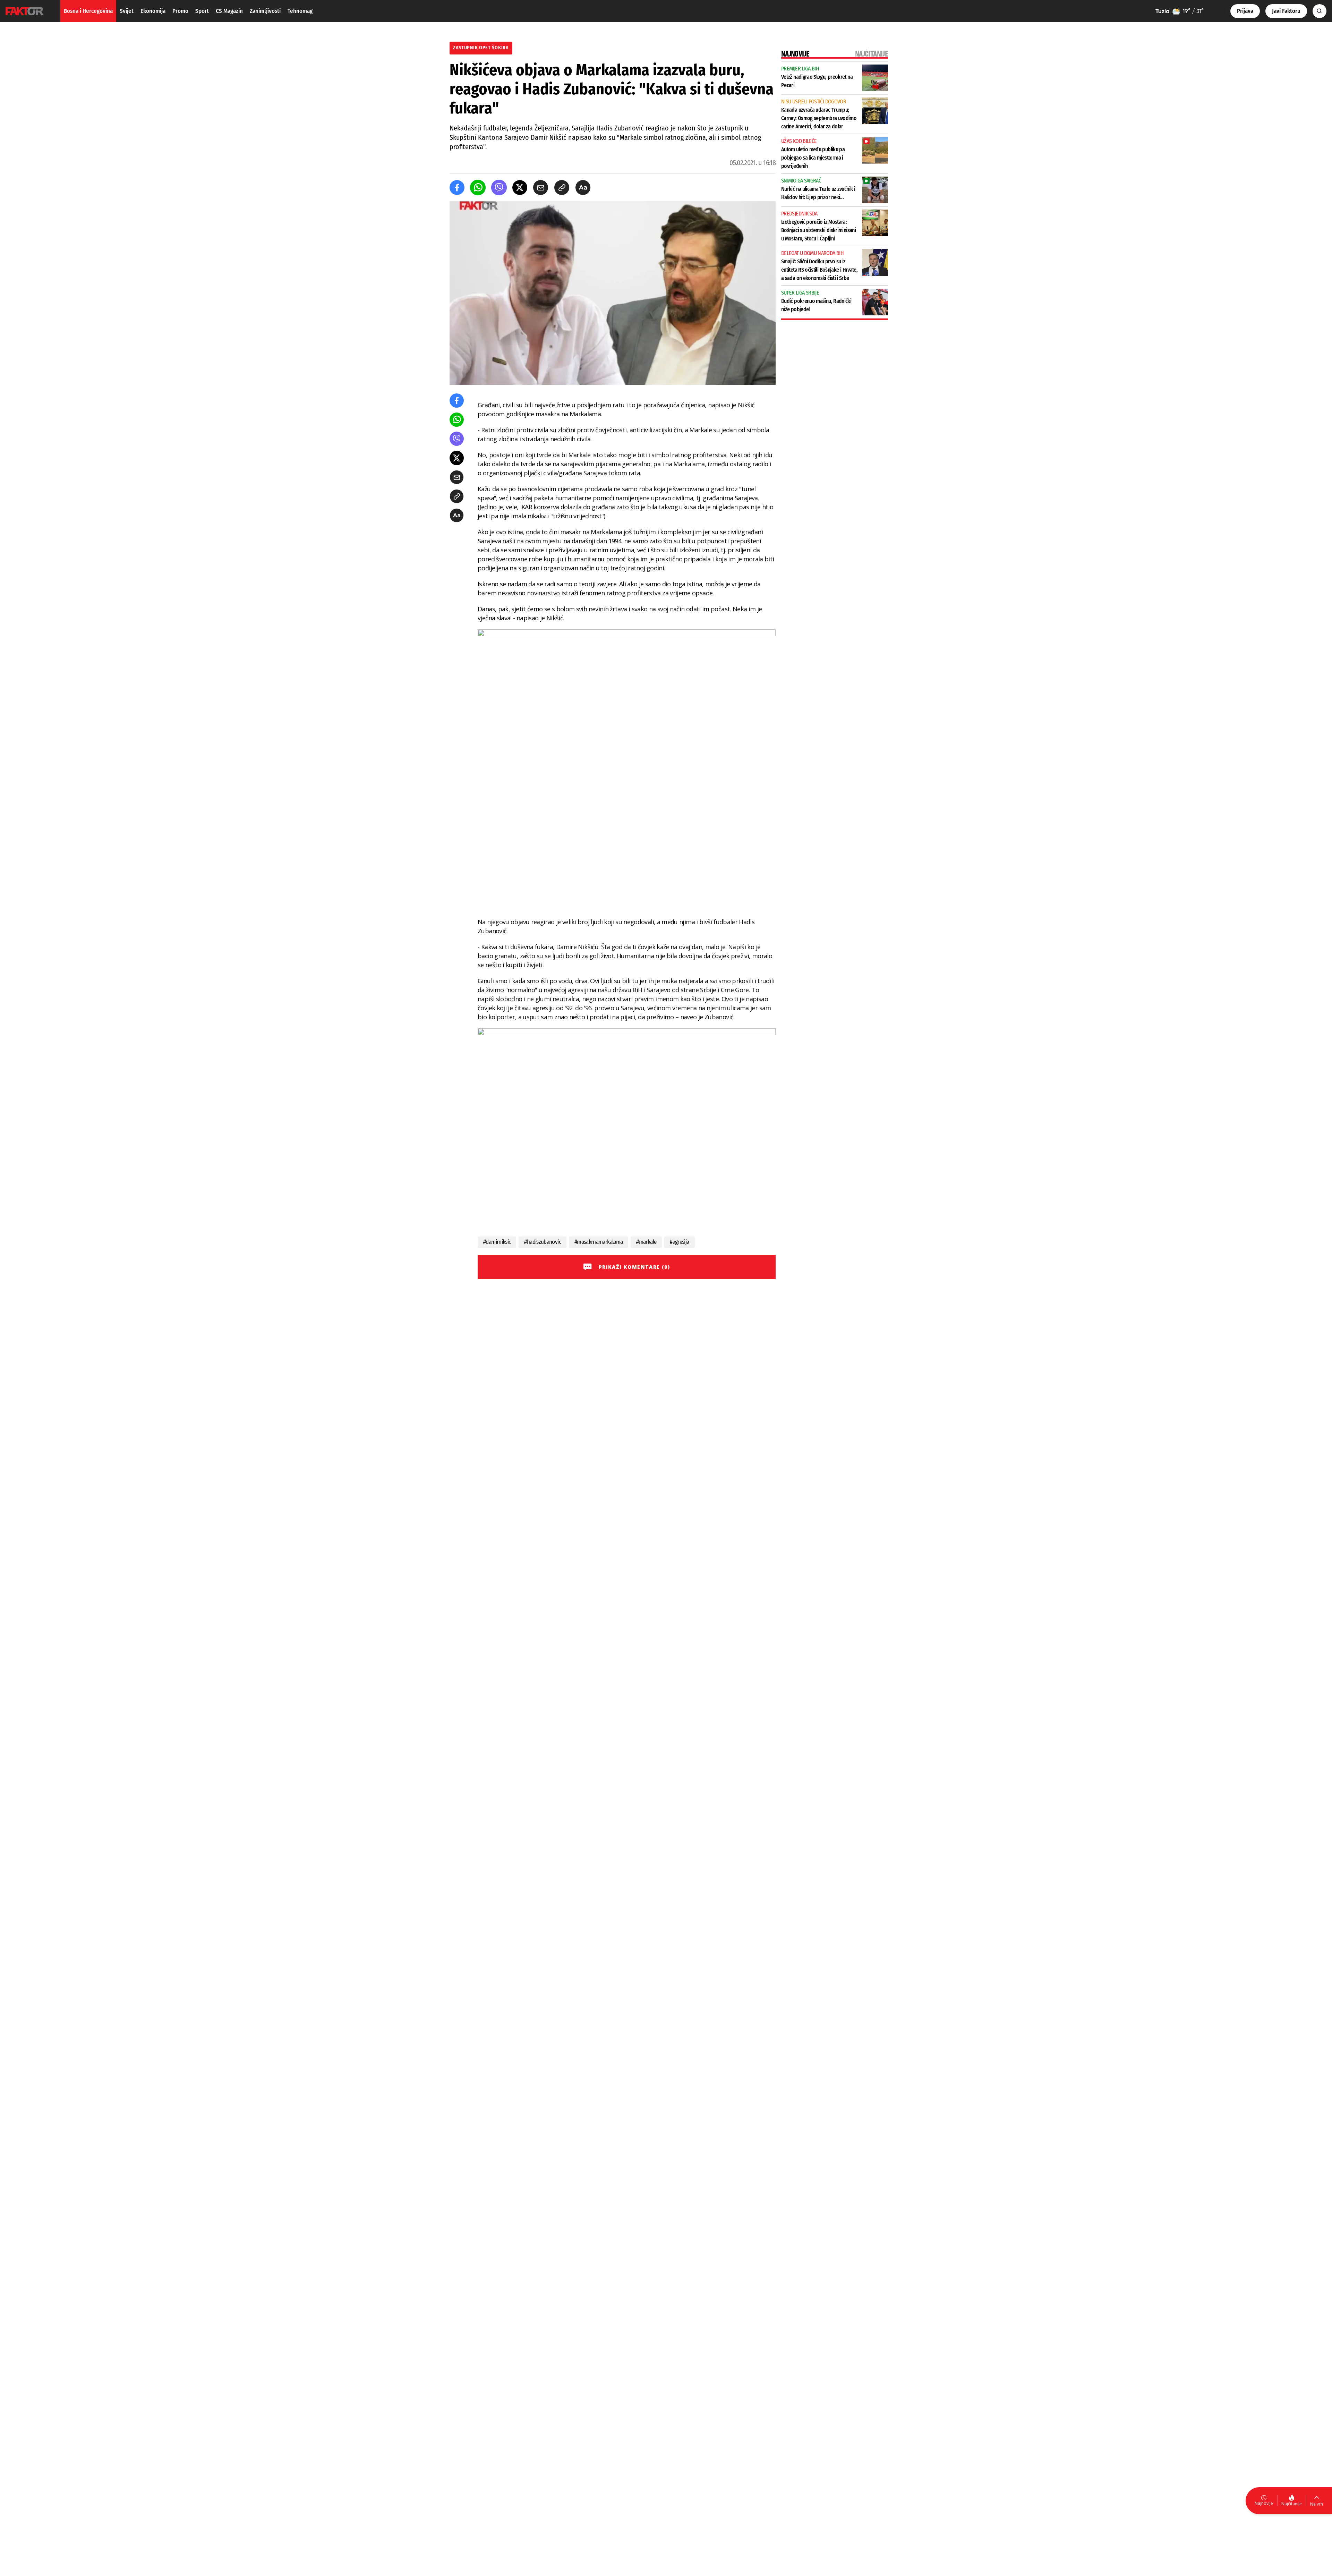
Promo (180, 11)
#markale (646, 1242)
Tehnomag (300, 11)
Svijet (127, 11)
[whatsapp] (478, 188)
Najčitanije (1292, 2504)
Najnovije (1264, 2503)
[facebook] (457, 188)
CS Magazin (229, 11)
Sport (202, 11)
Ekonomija (153, 11)
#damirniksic (497, 1242)
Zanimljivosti (265, 11)
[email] (541, 188)
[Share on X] (520, 188)
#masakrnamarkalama (599, 1242)
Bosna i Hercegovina (88, 11)
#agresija (679, 1242)
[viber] (499, 188)
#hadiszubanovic (542, 1242)
